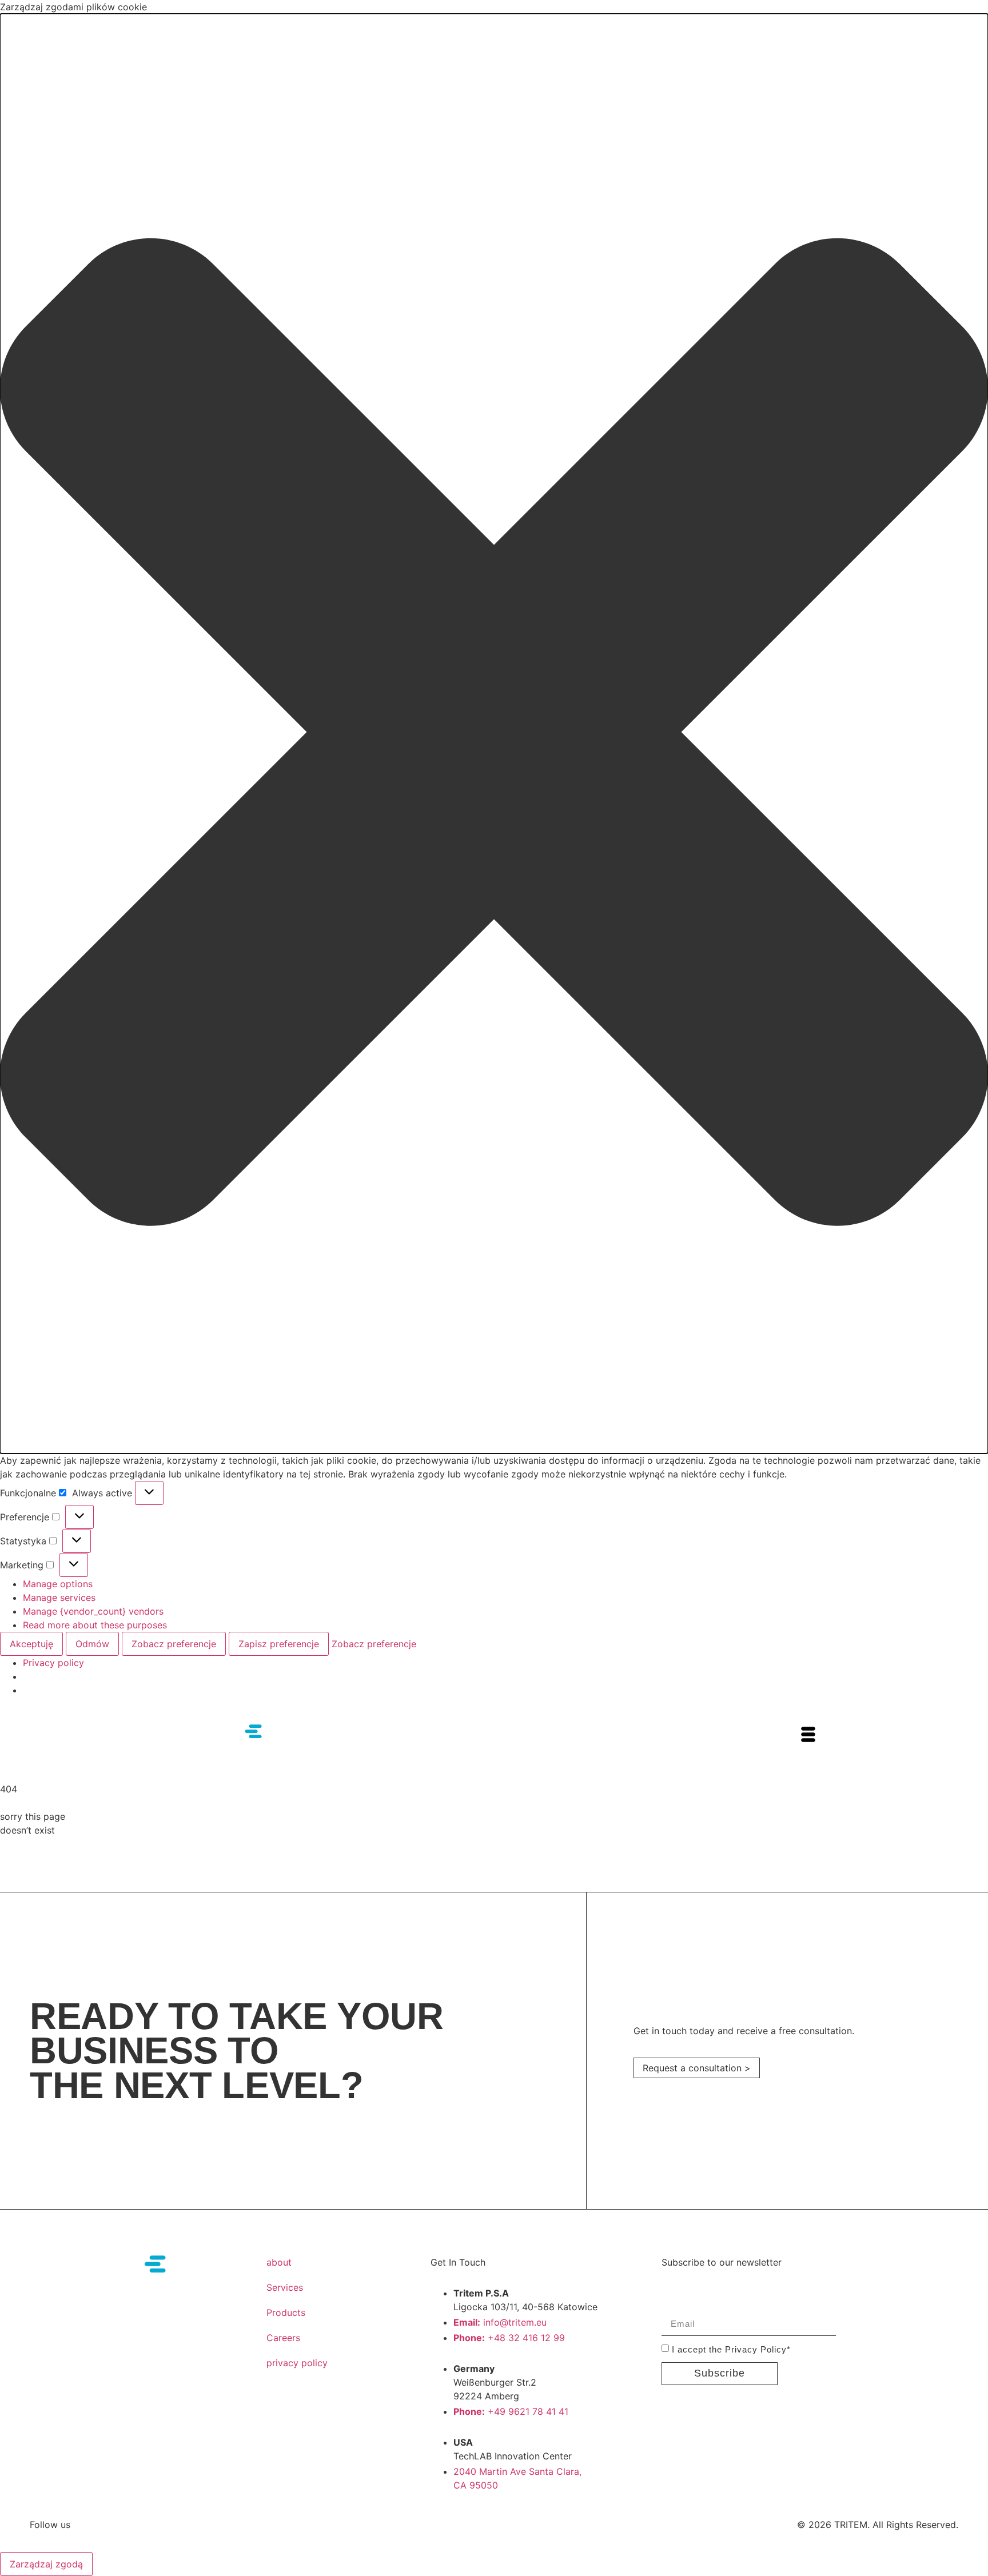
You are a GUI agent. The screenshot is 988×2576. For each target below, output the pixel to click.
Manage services (59, 1597)
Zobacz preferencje (174, 1644)
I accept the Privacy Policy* (731, 2349)
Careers (283, 2338)
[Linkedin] (133, 2525)
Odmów (92, 1644)
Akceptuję (31, 1644)
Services (285, 2287)
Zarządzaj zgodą (46, 2564)
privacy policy (297, 2363)
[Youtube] (111, 2525)
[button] (494, 734)
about (279, 2262)
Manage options (58, 1584)
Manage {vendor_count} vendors (93, 1611)
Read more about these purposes (95, 1625)
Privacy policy (53, 1663)
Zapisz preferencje (279, 1644)
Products (286, 2313)
